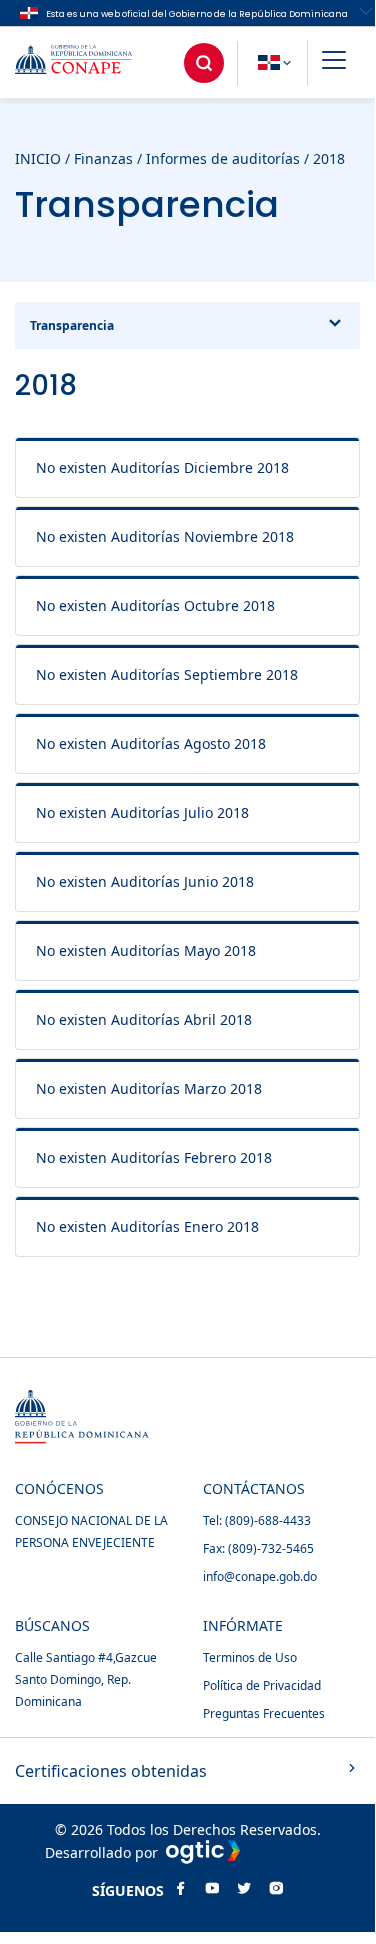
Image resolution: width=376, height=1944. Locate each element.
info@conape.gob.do (260, 1576)
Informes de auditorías (223, 158)
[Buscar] (204, 63)
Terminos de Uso (250, 1657)
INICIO (38, 158)
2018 (329, 158)
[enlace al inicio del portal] (88, 62)
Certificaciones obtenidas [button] (111, 1771)
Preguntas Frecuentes (264, 1713)
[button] (334, 63)
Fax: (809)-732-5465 (258, 1548)
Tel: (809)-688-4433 (257, 1520)
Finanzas (103, 158)
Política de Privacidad (262, 1685)
